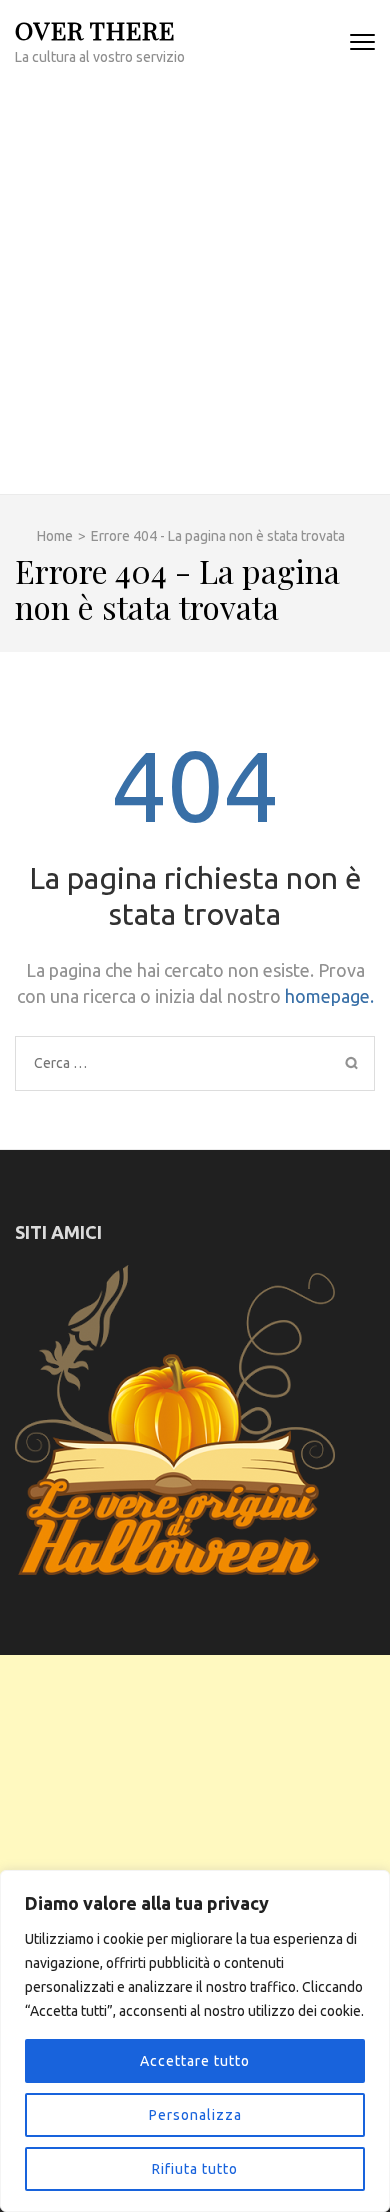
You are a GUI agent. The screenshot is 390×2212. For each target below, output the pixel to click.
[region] (195, 2041)
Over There (95, 29)
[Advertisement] (195, 289)
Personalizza (195, 2115)
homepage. (329, 996)
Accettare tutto (195, 2061)
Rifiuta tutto (195, 2169)
